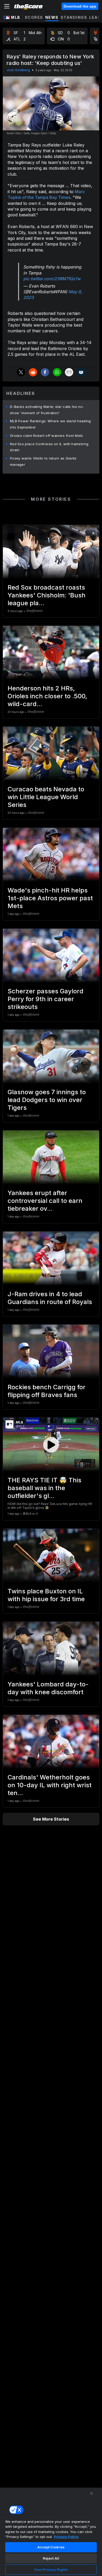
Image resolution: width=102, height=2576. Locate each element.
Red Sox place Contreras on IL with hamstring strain (49, 447)
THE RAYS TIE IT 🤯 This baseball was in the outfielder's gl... (44, 1488)
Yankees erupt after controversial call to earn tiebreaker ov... (45, 1201)
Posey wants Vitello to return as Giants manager (43, 461)
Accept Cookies (51, 2547)
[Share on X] (21, 372)
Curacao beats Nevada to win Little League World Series (46, 797)
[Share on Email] (69, 372)
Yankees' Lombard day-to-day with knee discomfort (48, 1688)
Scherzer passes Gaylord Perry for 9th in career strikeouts (46, 999)
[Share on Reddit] (33, 372)
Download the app (80, 6)
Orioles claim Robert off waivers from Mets (47, 436)
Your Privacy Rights (51, 2569)
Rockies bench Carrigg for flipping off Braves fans (47, 1391)
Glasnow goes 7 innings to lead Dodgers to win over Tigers (47, 1100)
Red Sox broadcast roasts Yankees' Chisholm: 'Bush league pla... (47, 595)
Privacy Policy (66, 2537)
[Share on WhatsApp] (57, 372)
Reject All (51, 2558)
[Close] (92, 2493)
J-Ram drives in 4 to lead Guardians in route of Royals (50, 1298)
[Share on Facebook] (45, 372)
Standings (74, 17)
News (52, 17)
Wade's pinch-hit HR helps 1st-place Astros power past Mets (50, 898)
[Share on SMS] (81, 372)
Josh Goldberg (18, 70)
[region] (51, 2532)
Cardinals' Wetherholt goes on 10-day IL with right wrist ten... (50, 1785)
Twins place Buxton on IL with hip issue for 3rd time (46, 1595)
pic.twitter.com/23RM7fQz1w (52, 279)
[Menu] (7, 6)
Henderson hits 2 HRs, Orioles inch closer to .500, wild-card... (47, 696)
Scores (34, 17)
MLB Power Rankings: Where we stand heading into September (50, 424)
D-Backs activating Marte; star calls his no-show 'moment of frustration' (47, 410)
